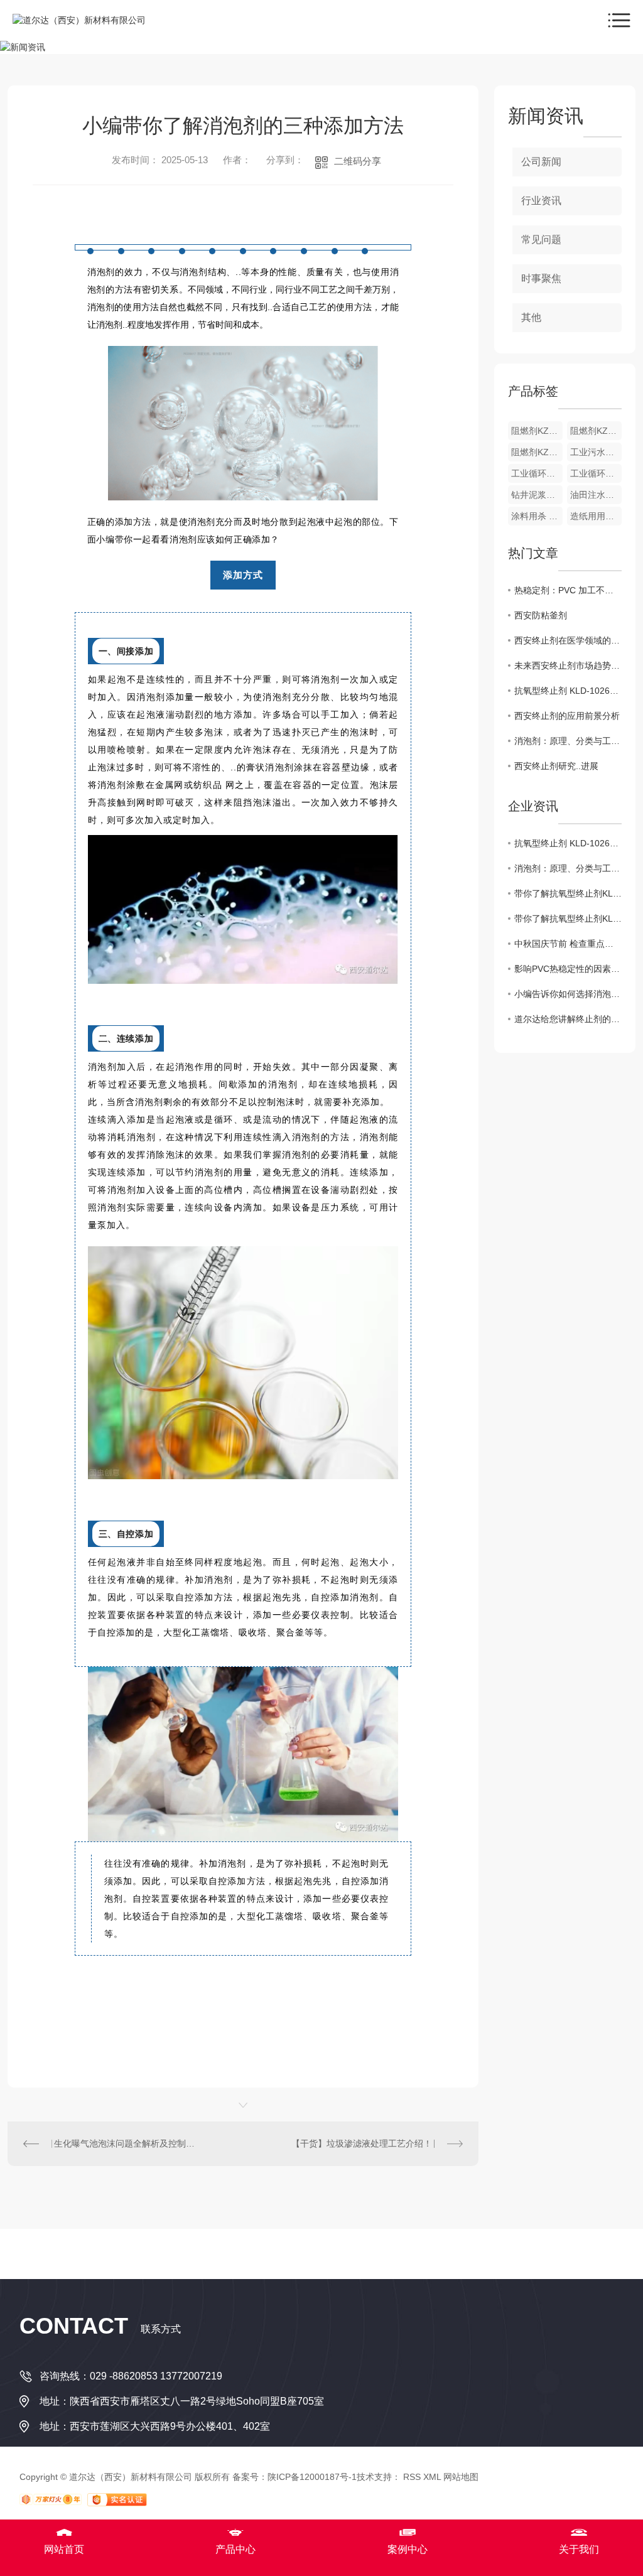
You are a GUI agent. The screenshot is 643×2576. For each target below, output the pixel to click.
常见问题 (541, 240)
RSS (412, 2477)
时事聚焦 (541, 278)
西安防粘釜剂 (541, 615)
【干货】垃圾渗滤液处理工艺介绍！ (362, 2143)
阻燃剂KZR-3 (596, 431)
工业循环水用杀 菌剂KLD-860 (596, 473)
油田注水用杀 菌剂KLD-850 (596, 495)
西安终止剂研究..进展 (556, 766)
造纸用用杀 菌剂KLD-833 (596, 516)
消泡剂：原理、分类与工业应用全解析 (568, 741)
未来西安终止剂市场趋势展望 (568, 666)
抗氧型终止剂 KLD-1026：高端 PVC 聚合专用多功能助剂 (568, 691)
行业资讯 (541, 201)
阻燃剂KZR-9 (537, 431)
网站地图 (461, 2477)
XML (432, 2477)
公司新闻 (541, 162)
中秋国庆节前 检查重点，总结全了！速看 (568, 944)
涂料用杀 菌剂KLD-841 (537, 516)
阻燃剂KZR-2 (537, 452)
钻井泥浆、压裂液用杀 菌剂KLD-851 (537, 495)
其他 (531, 317)
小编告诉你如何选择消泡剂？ (568, 994)
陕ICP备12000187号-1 (312, 2477)
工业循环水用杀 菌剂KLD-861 (537, 473)
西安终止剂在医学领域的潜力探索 (568, 640)
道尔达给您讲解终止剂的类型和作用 (568, 1019)
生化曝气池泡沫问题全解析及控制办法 (125, 2143)
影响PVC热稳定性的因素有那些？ (568, 969)
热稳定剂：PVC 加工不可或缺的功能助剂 (568, 590)
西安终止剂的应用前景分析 (567, 716)
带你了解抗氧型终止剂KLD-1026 (568, 893)
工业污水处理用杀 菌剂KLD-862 (596, 452)
